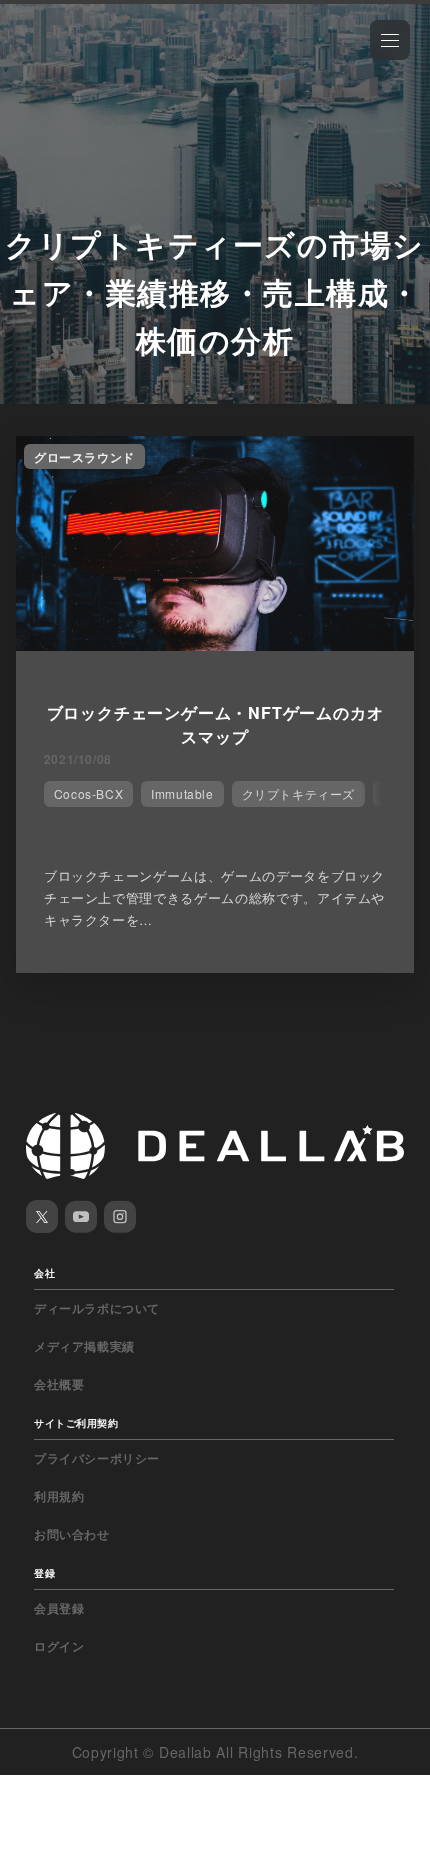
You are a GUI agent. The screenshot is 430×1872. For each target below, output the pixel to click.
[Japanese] (71, 62)
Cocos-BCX (88, 793)
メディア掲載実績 (84, 1346)
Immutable (182, 793)
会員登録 (59, 1608)
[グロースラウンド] (215, 645)
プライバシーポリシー (97, 1458)
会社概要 (59, 1384)
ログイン (59, 1646)
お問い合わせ (72, 1534)
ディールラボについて (97, 1308)
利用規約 (59, 1496)
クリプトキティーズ (298, 793)
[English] (37, 62)
